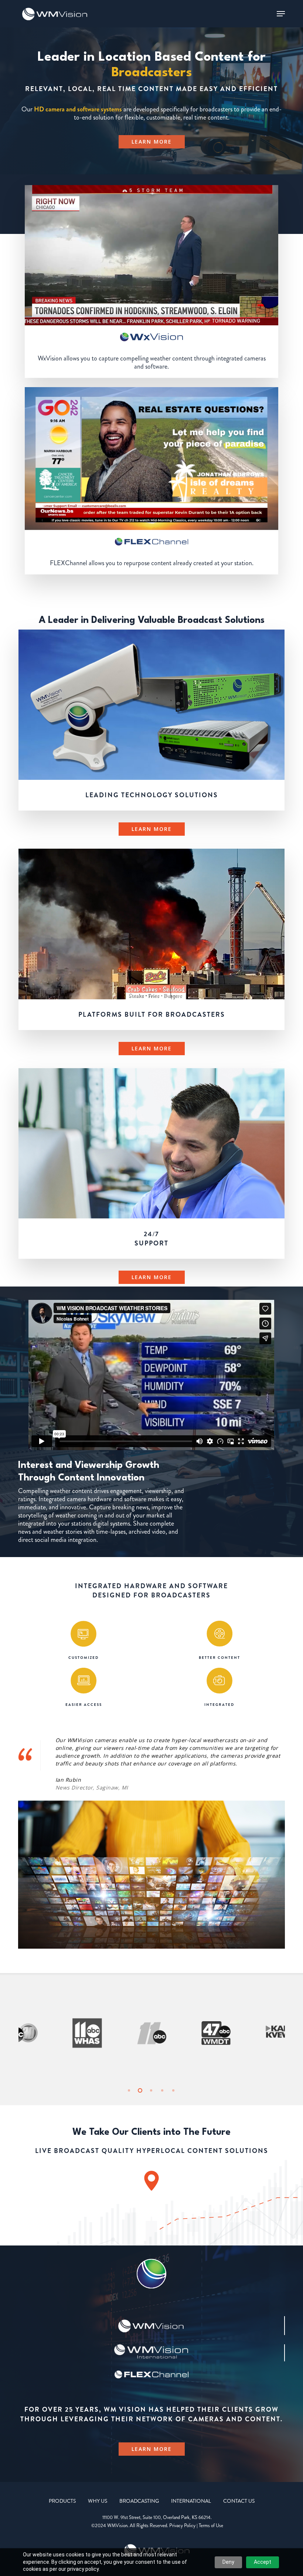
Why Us (98, 2501)
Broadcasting (139, 2501)
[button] (281, 14)
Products (62, 2501)
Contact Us (239, 2501)
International (191, 2501)
